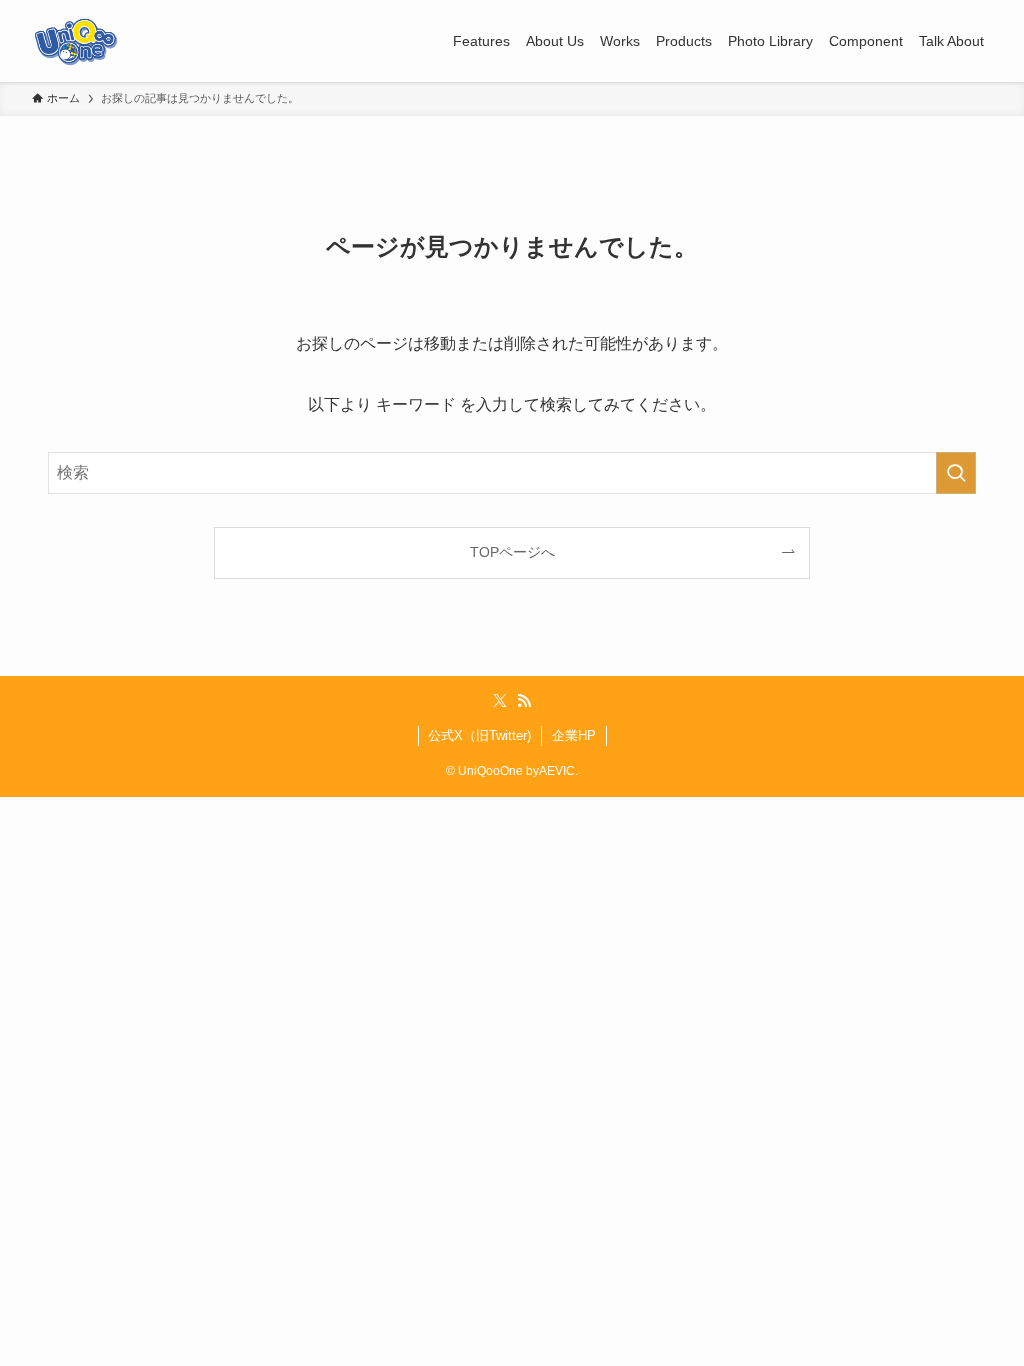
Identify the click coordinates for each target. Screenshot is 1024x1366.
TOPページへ (512, 552)
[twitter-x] (500, 701)
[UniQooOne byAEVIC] (76, 41)
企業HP (574, 735)
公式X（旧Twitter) (479, 735)
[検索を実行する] (956, 473)
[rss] (524, 701)
